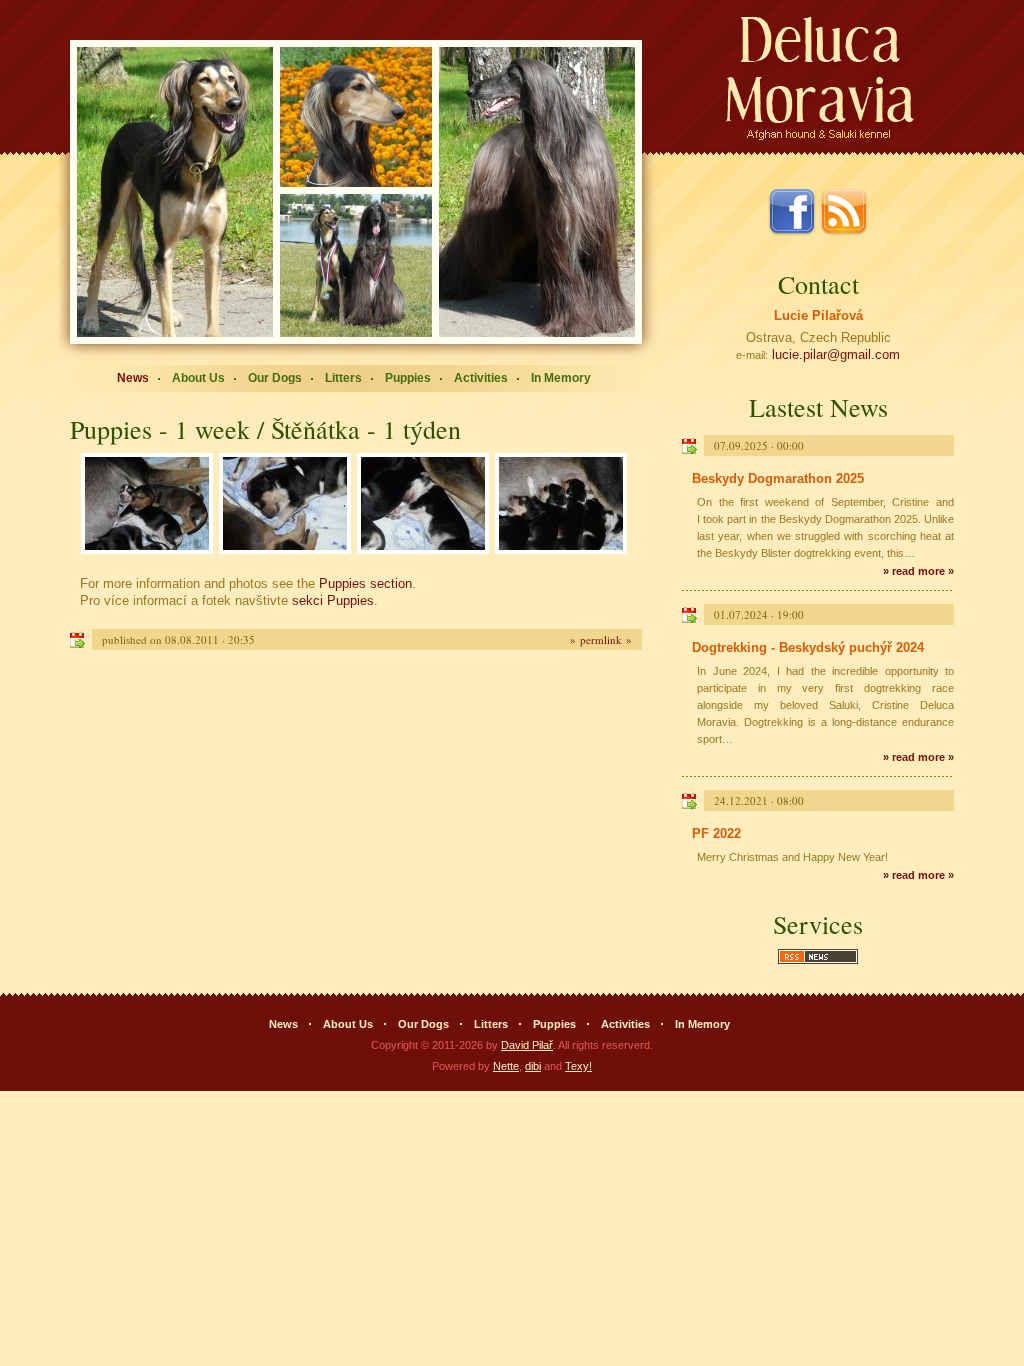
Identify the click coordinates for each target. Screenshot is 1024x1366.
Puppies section (365, 583)
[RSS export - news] (818, 961)
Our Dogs (275, 378)
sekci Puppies (333, 600)
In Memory (561, 378)
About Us (198, 378)
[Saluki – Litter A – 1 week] (147, 505)
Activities (481, 378)
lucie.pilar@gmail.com (836, 354)
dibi (533, 1066)
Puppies (408, 378)
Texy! (578, 1066)
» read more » (918, 571)
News (133, 378)
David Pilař (527, 1045)
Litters (343, 378)
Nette (506, 1066)
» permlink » (601, 639)
